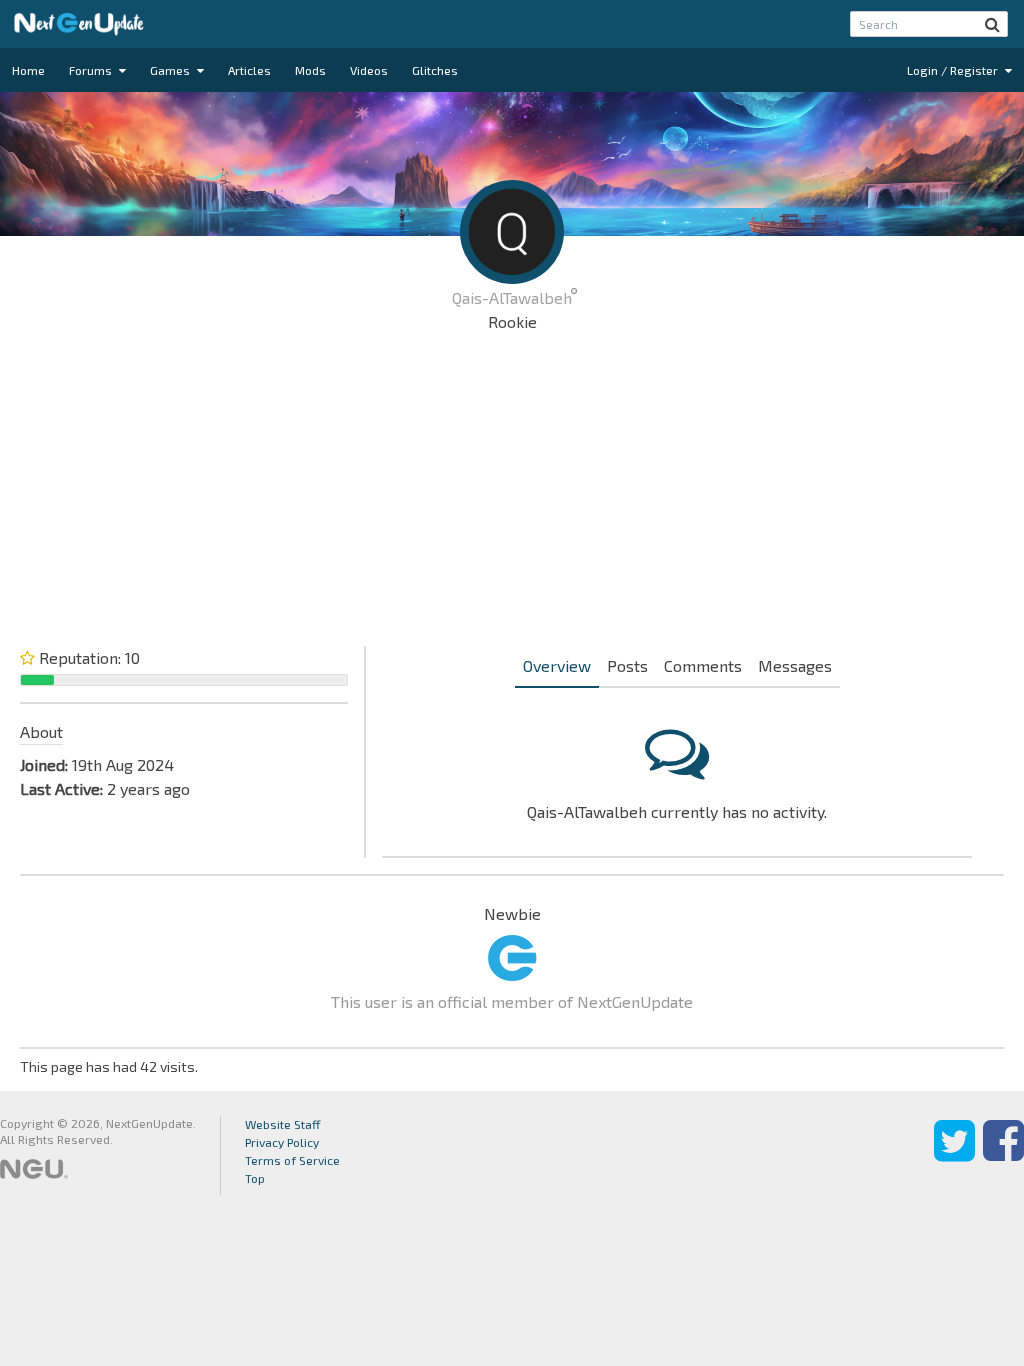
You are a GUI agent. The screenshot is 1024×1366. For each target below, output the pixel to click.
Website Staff (283, 1124)
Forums (92, 70)
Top (255, 1178)
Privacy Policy (282, 1142)
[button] (992, 24)
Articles (249, 70)
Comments (703, 665)
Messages (795, 665)
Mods (310, 70)
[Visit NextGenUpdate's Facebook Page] (1003, 1155)
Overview (557, 665)
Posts (627, 665)
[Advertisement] (512, 494)
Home (28, 70)
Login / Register (954, 70)
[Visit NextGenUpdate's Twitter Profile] (954, 1155)
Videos (369, 70)
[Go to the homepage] (79, 24)
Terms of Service (292, 1160)
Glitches (435, 70)
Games (171, 70)
